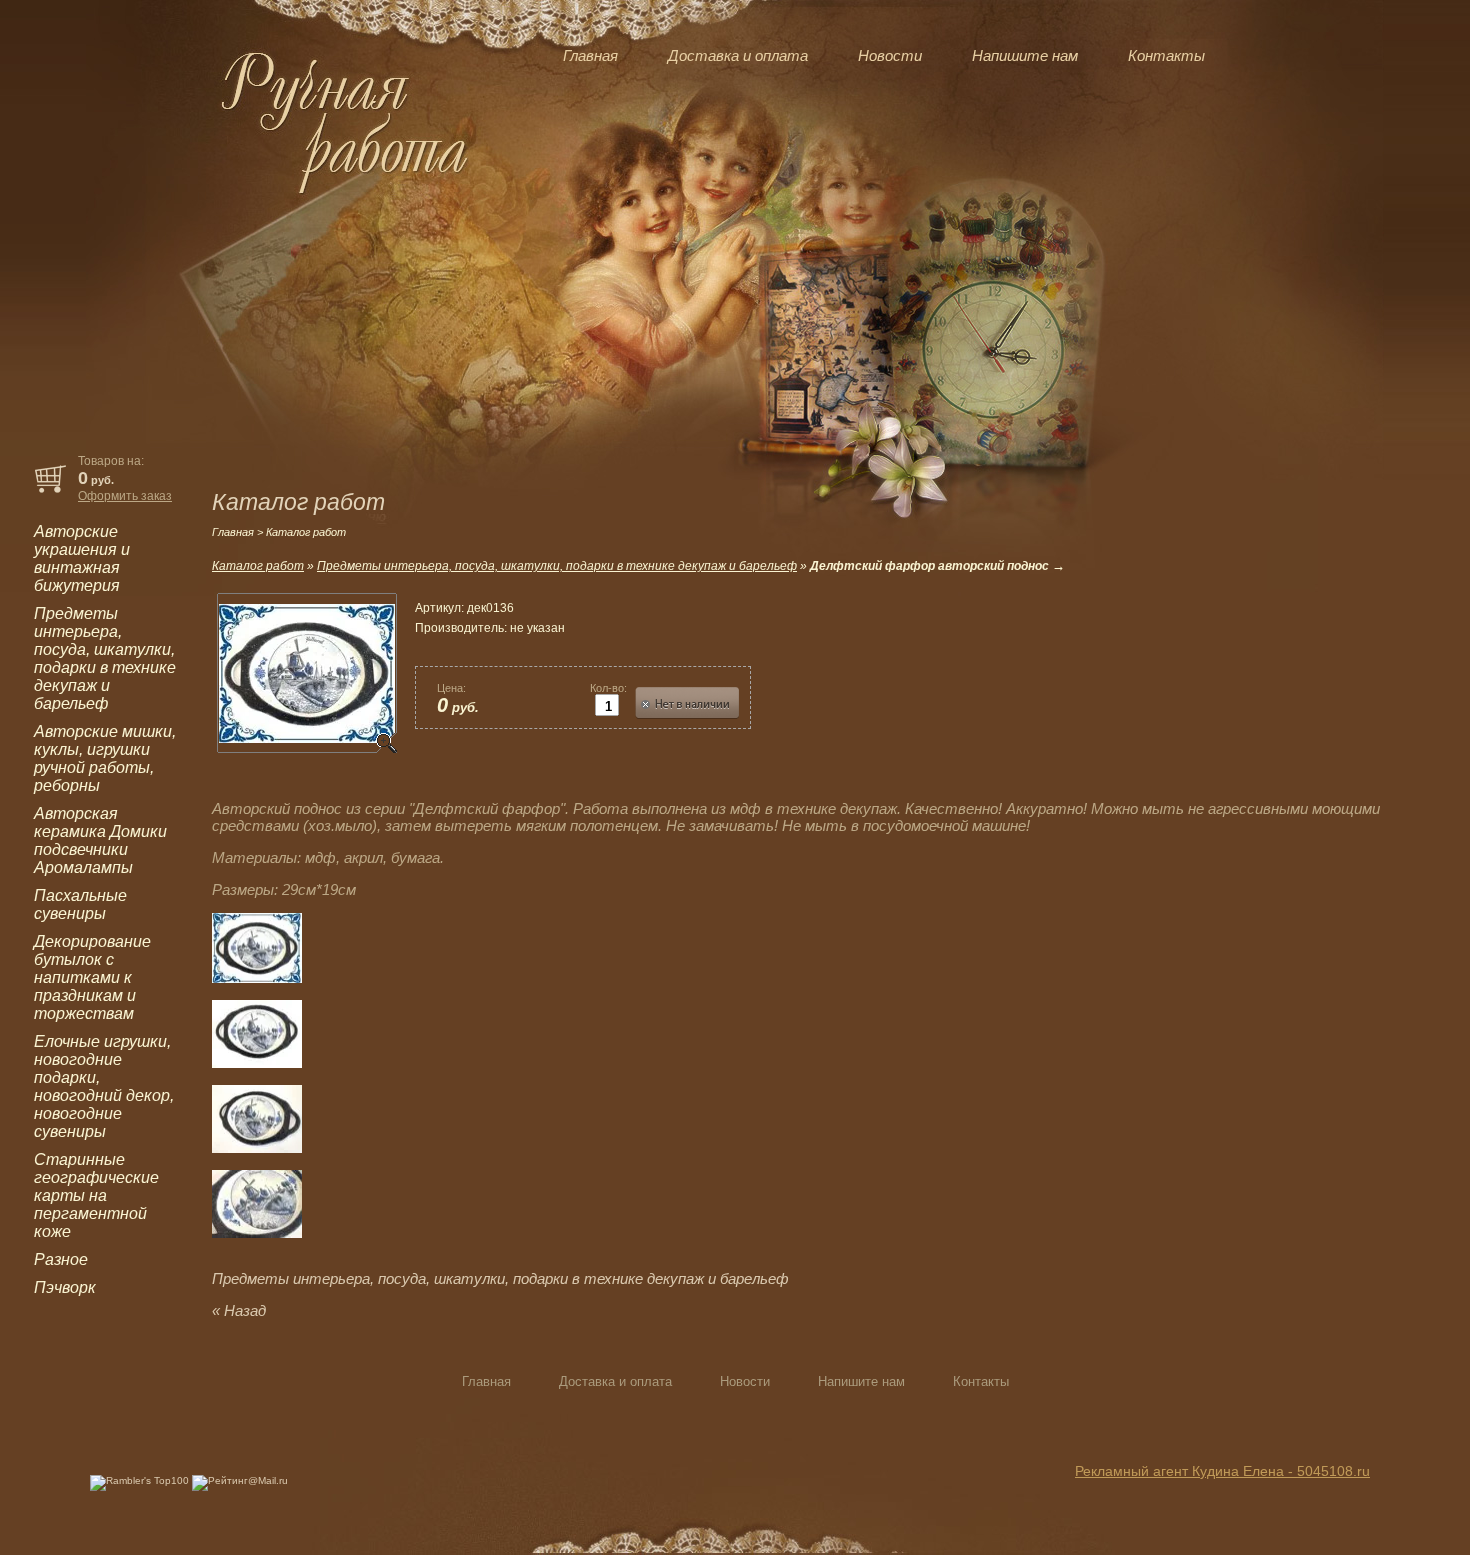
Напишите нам (1025, 55)
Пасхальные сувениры (80, 904)
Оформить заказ (125, 496)
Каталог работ (258, 566)
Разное (61, 1259)
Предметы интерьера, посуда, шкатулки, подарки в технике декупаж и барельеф (105, 658)
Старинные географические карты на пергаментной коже (96, 1195)
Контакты (1166, 55)
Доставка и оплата (738, 55)
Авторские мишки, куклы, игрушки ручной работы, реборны (105, 758)
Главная (590, 55)
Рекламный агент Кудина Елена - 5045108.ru (1222, 1471)
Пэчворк (65, 1287)
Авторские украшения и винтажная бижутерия (82, 558)
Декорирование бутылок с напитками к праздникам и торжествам (92, 977)
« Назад (239, 1310)
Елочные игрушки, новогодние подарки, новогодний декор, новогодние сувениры (104, 1086)
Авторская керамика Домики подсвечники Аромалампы (100, 840)
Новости (890, 55)
